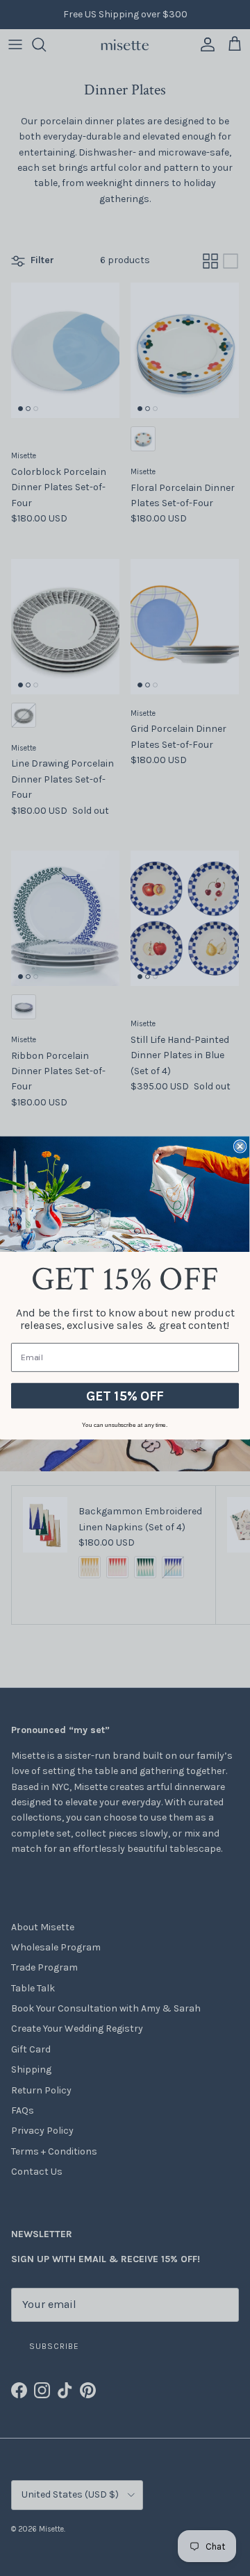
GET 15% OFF (125, 1396)
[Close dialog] (240, 1146)
